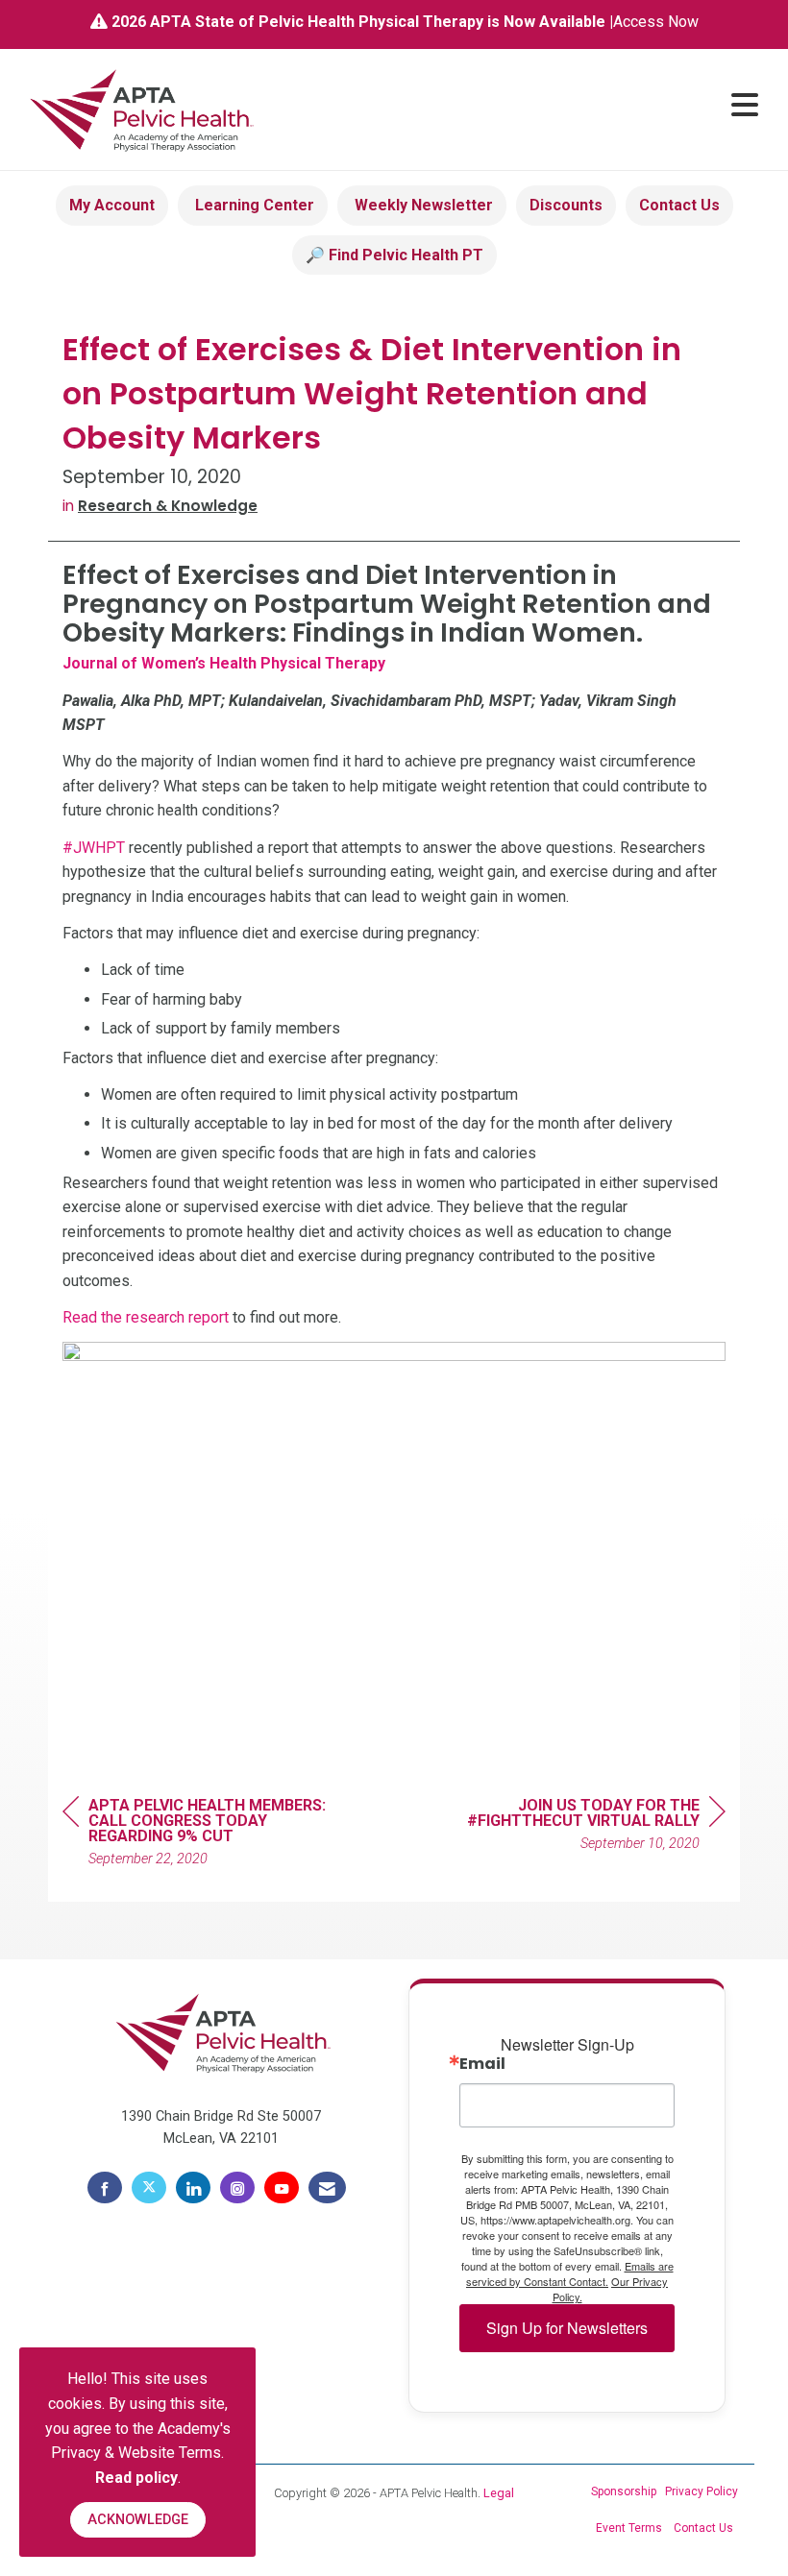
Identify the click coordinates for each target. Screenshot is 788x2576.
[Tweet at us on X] (149, 2188)
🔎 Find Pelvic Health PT (394, 255)
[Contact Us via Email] (327, 2188)
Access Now (656, 22)
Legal (499, 2493)
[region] (581, 1827)
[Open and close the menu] (517, 106)
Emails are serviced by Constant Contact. (570, 2273)
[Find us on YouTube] (282, 2188)
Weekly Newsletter (422, 205)
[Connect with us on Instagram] (237, 2188)
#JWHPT (94, 848)
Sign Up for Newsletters (567, 2328)
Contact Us (679, 205)
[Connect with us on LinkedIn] (193, 2188)
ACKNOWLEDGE (138, 2520)
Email (482, 2064)
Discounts (566, 205)
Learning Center (253, 205)
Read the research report (146, 1317)
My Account (112, 205)
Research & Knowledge (168, 506)
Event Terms (629, 2528)
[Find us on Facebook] (105, 2188)
